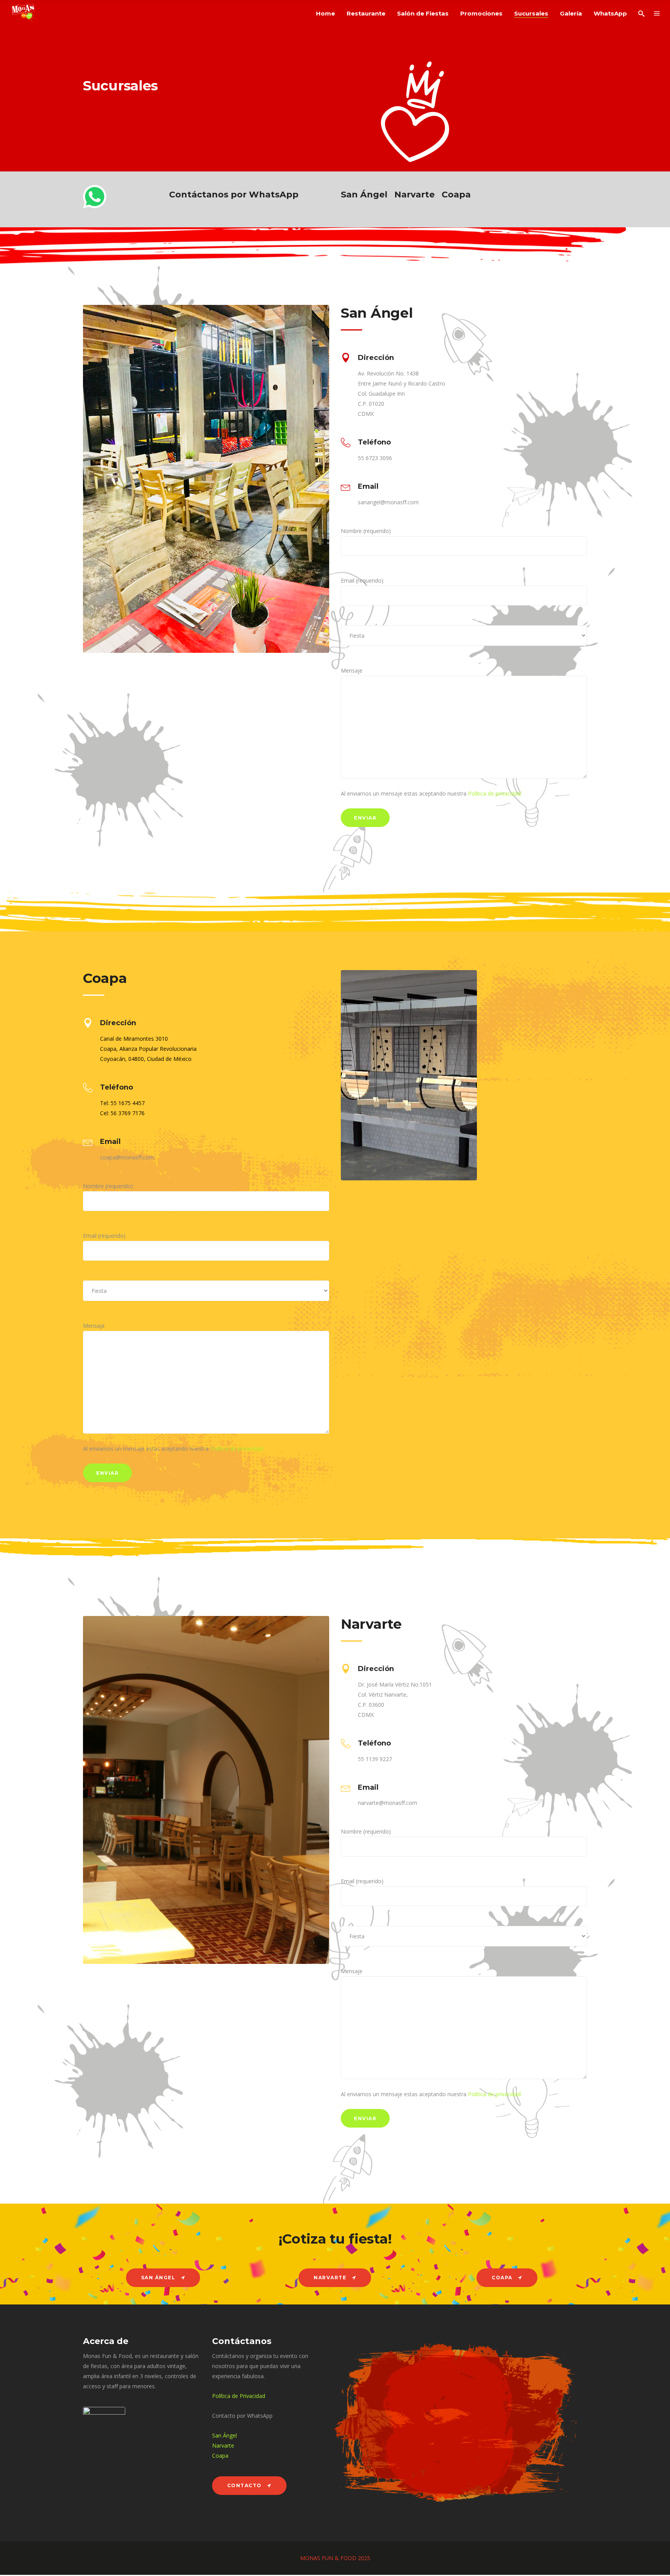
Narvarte (414, 195)
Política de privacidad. (495, 793)
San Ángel (364, 195)
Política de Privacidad (239, 2396)
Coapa (456, 195)
